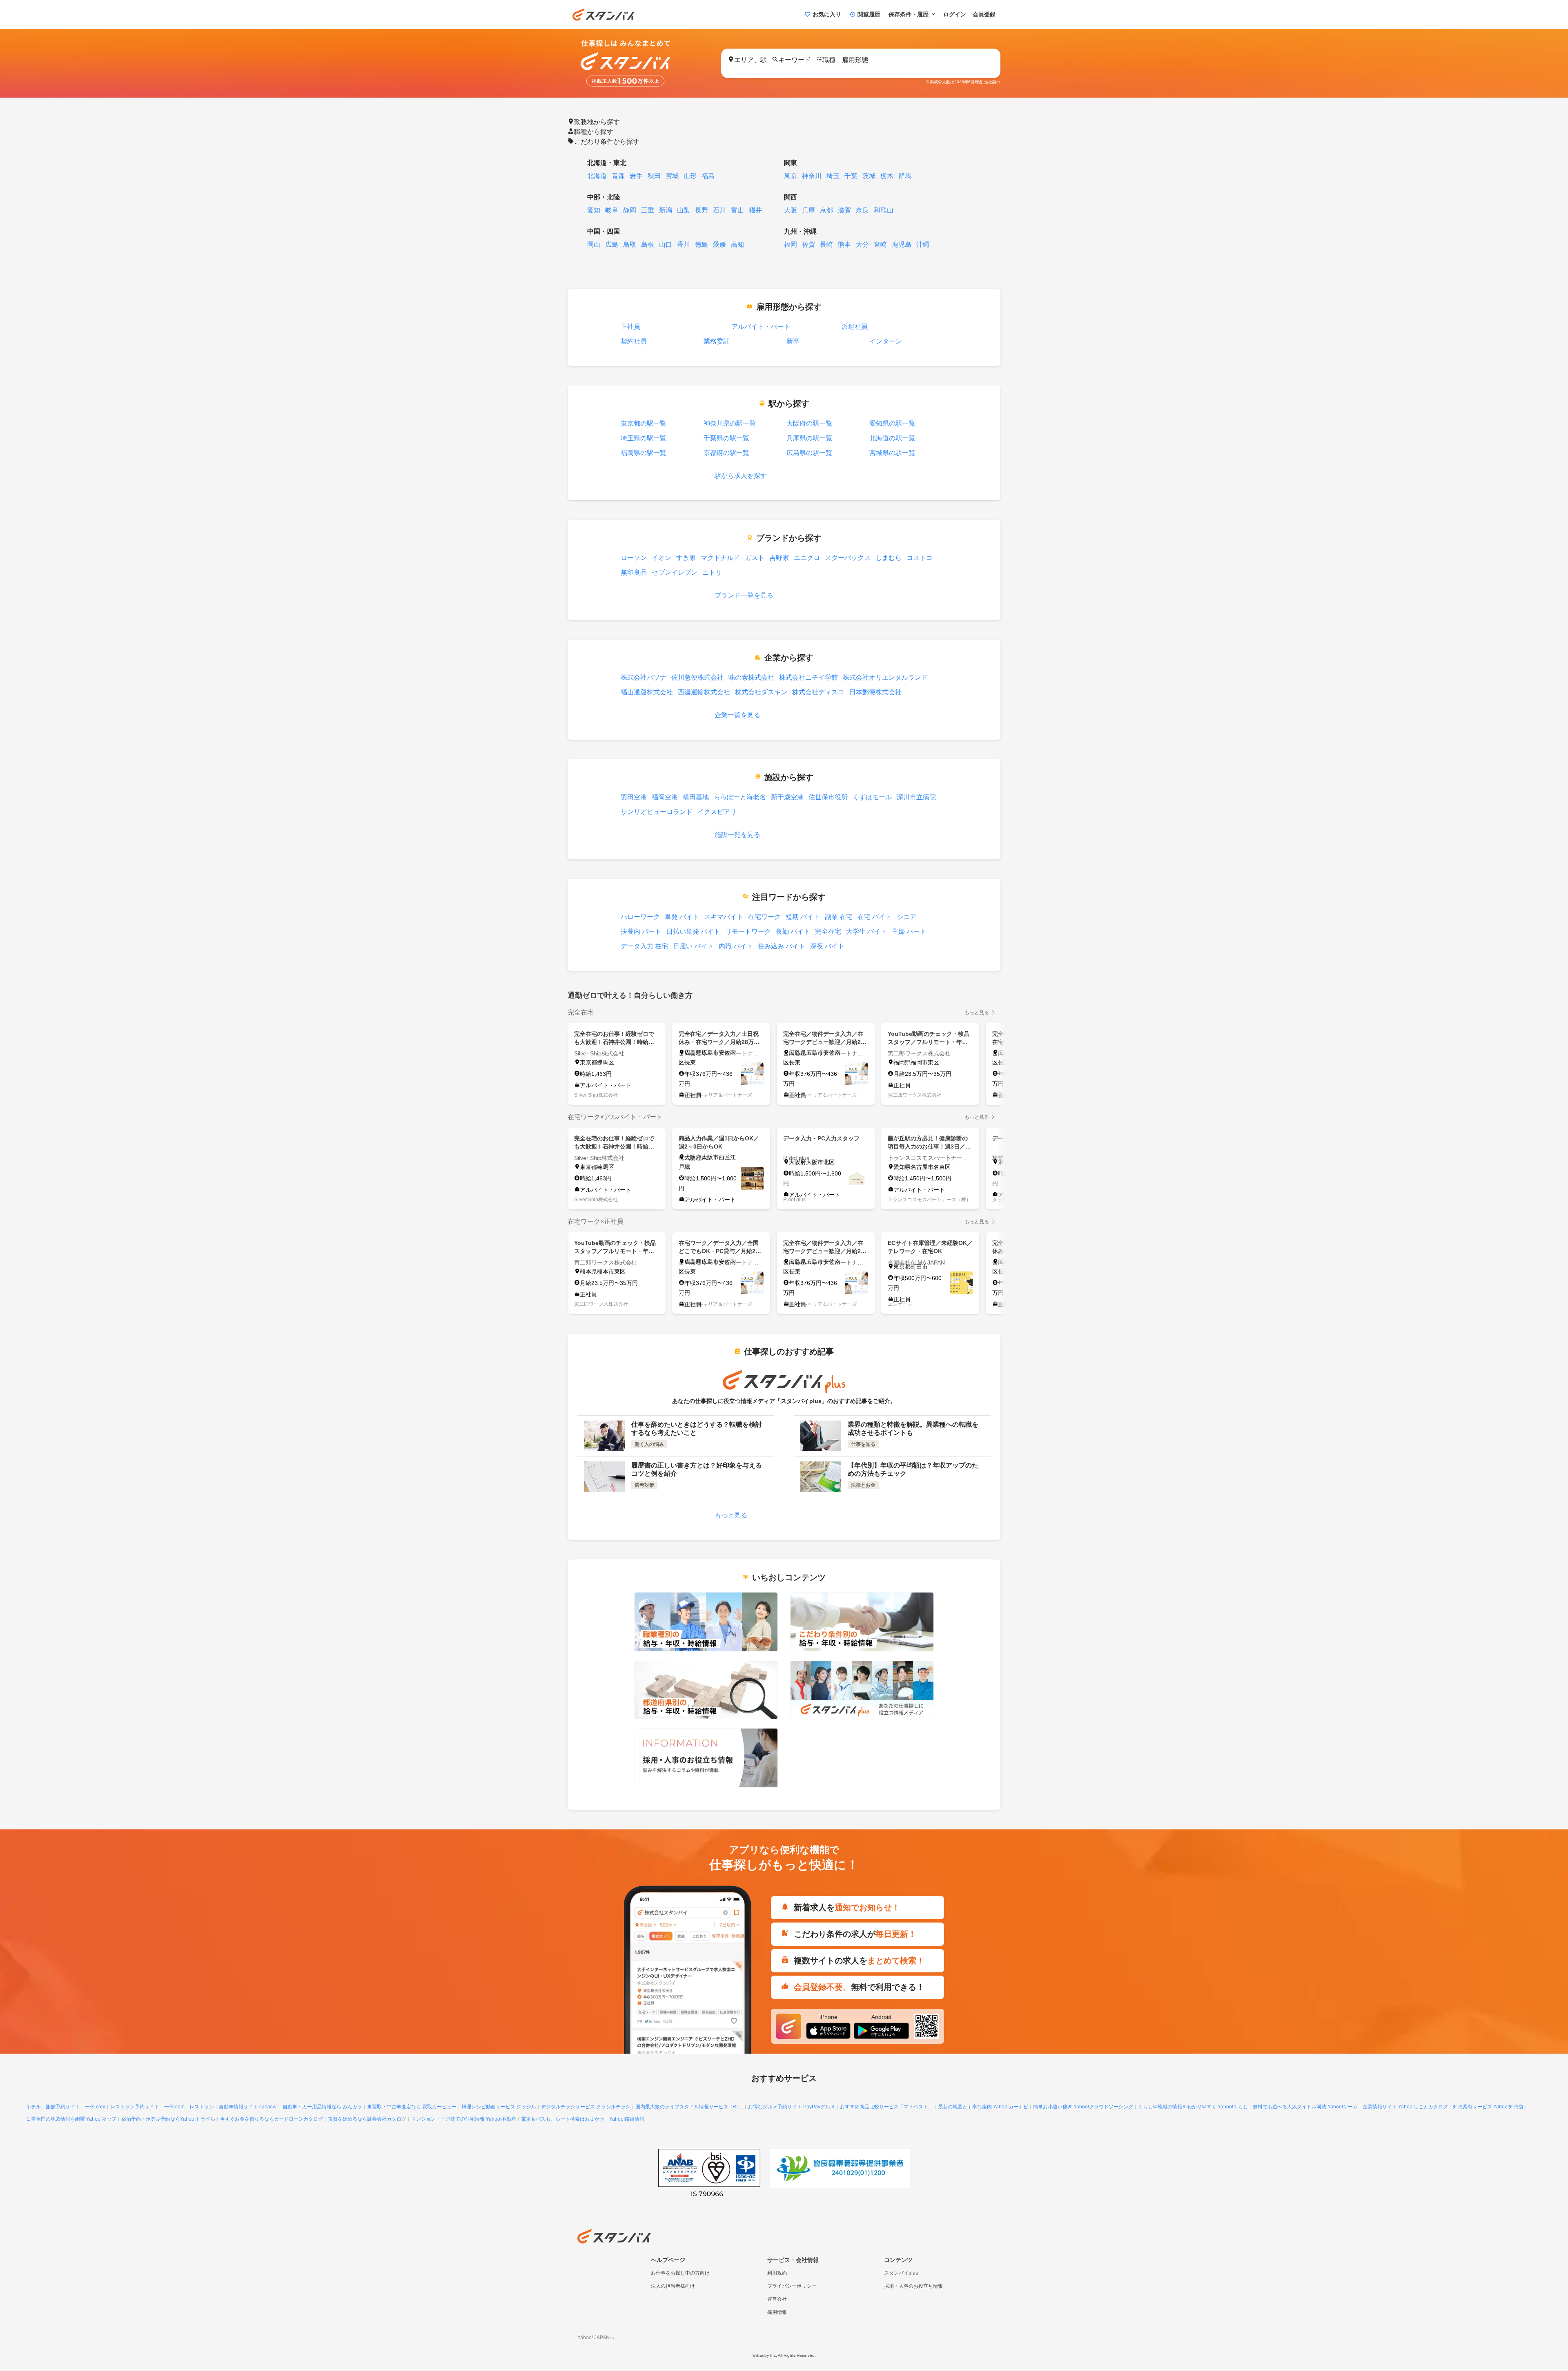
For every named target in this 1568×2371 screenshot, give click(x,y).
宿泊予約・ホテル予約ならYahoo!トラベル (168, 2119)
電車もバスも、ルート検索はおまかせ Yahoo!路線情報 (583, 2119)
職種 (594, 131)
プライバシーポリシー (792, 2286)
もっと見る (977, 1013)
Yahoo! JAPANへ (596, 2338)
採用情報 (777, 2312)
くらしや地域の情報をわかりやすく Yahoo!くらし (1193, 2107)
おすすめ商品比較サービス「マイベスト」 (886, 2107)
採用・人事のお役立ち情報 (913, 2286)
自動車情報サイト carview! (248, 2107)
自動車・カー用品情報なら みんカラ (322, 2107)
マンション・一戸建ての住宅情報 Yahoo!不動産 (464, 2119)
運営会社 (777, 2299)
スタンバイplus (901, 2273)
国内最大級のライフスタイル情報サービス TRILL (689, 2107)
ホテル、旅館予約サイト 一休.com (66, 2107)
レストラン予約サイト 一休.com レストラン (162, 2107)
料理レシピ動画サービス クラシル (499, 2107)
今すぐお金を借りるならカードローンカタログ (272, 2119)
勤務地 (597, 121)
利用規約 (777, 2273)
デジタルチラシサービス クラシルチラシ (586, 2107)
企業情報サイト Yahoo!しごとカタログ (1405, 2107)
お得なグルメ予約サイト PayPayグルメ (792, 2107)
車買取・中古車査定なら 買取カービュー (412, 2107)
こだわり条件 (607, 141)
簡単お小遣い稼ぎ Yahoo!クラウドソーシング (1083, 2107)
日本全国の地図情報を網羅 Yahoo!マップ (71, 2119)
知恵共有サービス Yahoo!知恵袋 (1488, 2107)
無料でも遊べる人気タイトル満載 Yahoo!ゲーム (1305, 2107)
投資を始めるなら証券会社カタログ (367, 2119)
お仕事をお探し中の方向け (680, 2273)
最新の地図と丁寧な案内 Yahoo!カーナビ (983, 2107)
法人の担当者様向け (673, 2286)
